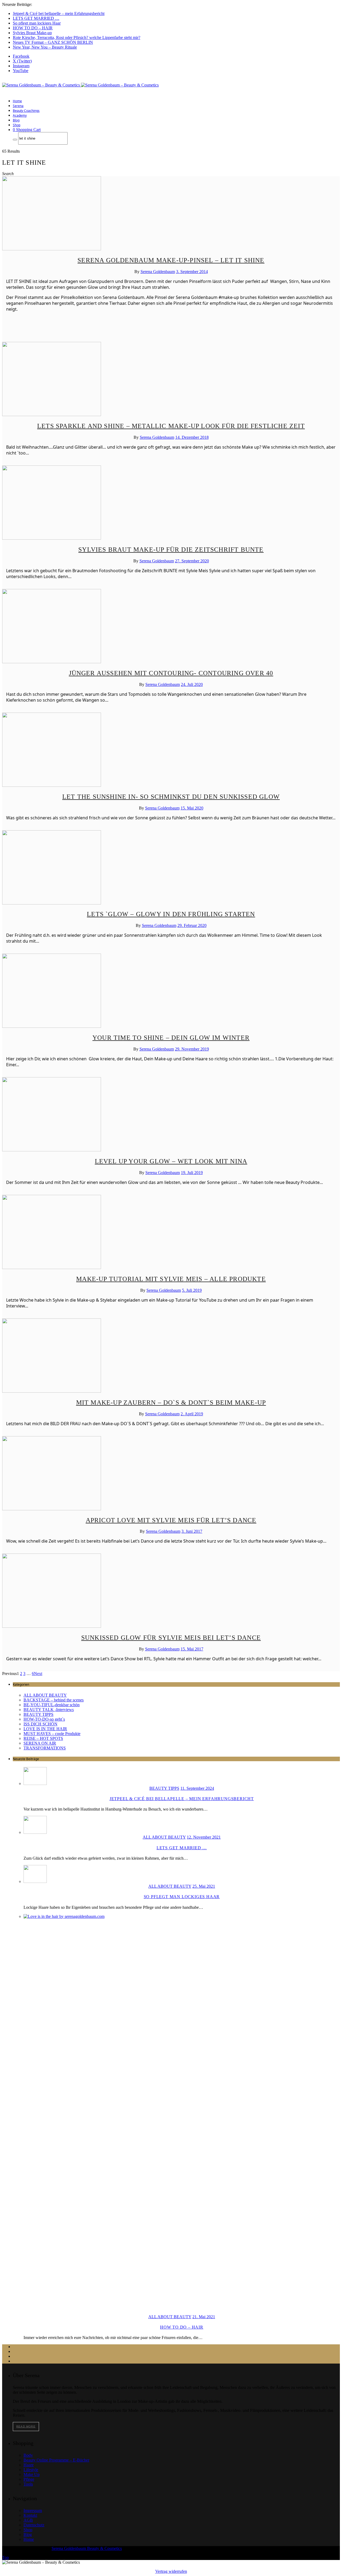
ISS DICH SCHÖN (40, 1724)
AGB (28, 2520)
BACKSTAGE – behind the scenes (54, 1700)
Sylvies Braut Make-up (32, 33)
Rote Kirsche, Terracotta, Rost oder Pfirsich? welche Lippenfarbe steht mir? (77, 37)
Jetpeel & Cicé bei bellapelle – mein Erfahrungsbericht (59, 13)
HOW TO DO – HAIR (33, 28)
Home (17, 101)
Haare (29, 2465)
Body (28, 2455)
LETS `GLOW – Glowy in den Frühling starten (171, 914)
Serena (18, 106)
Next (38, 1674)
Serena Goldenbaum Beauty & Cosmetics (87, 2548)
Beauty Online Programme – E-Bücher (56, 2460)
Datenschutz (34, 2525)
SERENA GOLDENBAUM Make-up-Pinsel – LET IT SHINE (171, 260)
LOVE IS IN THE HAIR (45, 1729)
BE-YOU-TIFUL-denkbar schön (52, 1705)
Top (5, 2557)
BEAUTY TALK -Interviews (49, 1710)
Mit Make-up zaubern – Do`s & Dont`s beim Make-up (171, 1402)
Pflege (29, 2479)
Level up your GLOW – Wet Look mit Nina (171, 1161)
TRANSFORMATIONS (45, 1748)
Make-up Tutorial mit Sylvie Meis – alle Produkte (171, 1279)
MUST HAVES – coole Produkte (52, 1734)
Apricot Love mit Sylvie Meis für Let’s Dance (171, 1520)
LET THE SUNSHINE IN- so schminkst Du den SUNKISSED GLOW (171, 797)
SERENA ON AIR (40, 1743)
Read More (26, 2426)
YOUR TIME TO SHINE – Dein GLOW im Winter (171, 1038)
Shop (17, 125)
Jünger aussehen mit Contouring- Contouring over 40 (171, 673)
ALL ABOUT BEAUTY (45, 1695)
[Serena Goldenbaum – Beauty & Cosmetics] (80, 85)
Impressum (33, 2510)
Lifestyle (31, 2470)
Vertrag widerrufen (171, 2571)
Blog (16, 120)
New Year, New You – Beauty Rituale (45, 47)
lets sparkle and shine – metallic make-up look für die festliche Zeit (171, 426)
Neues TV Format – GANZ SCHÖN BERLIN (53, 42)
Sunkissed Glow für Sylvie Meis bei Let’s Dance (171, 1638)
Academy (20, 115)
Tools (28, 2484)
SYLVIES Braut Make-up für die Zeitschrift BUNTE (171, 550)
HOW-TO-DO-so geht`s (44, 1719)
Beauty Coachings (26, 111)
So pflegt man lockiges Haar (37, 23)
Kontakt (30, 2515)
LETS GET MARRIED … (36, 18)
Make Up (32, 2474)
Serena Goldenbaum (158, 272)
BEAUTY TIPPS (38, 1714)
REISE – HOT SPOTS (43, 1738)
